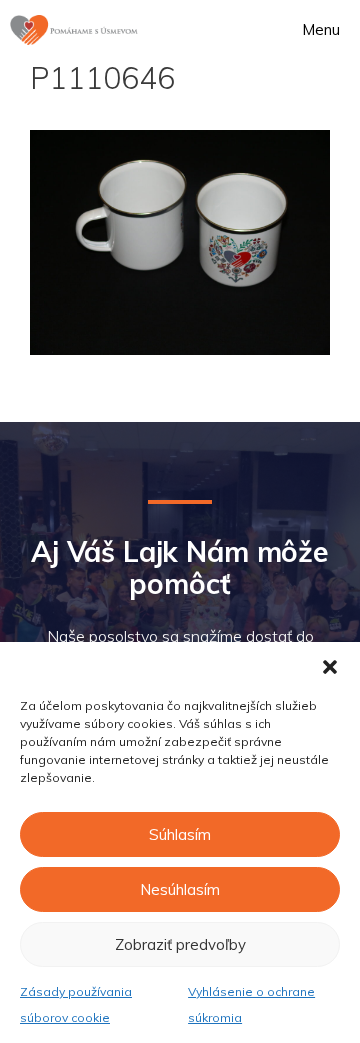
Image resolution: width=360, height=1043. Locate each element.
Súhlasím (180, 834)
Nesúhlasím (180, 889)
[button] (330, 667)
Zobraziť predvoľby (180, 944)
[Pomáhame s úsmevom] (74, 30)
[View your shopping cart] (230, 30)
